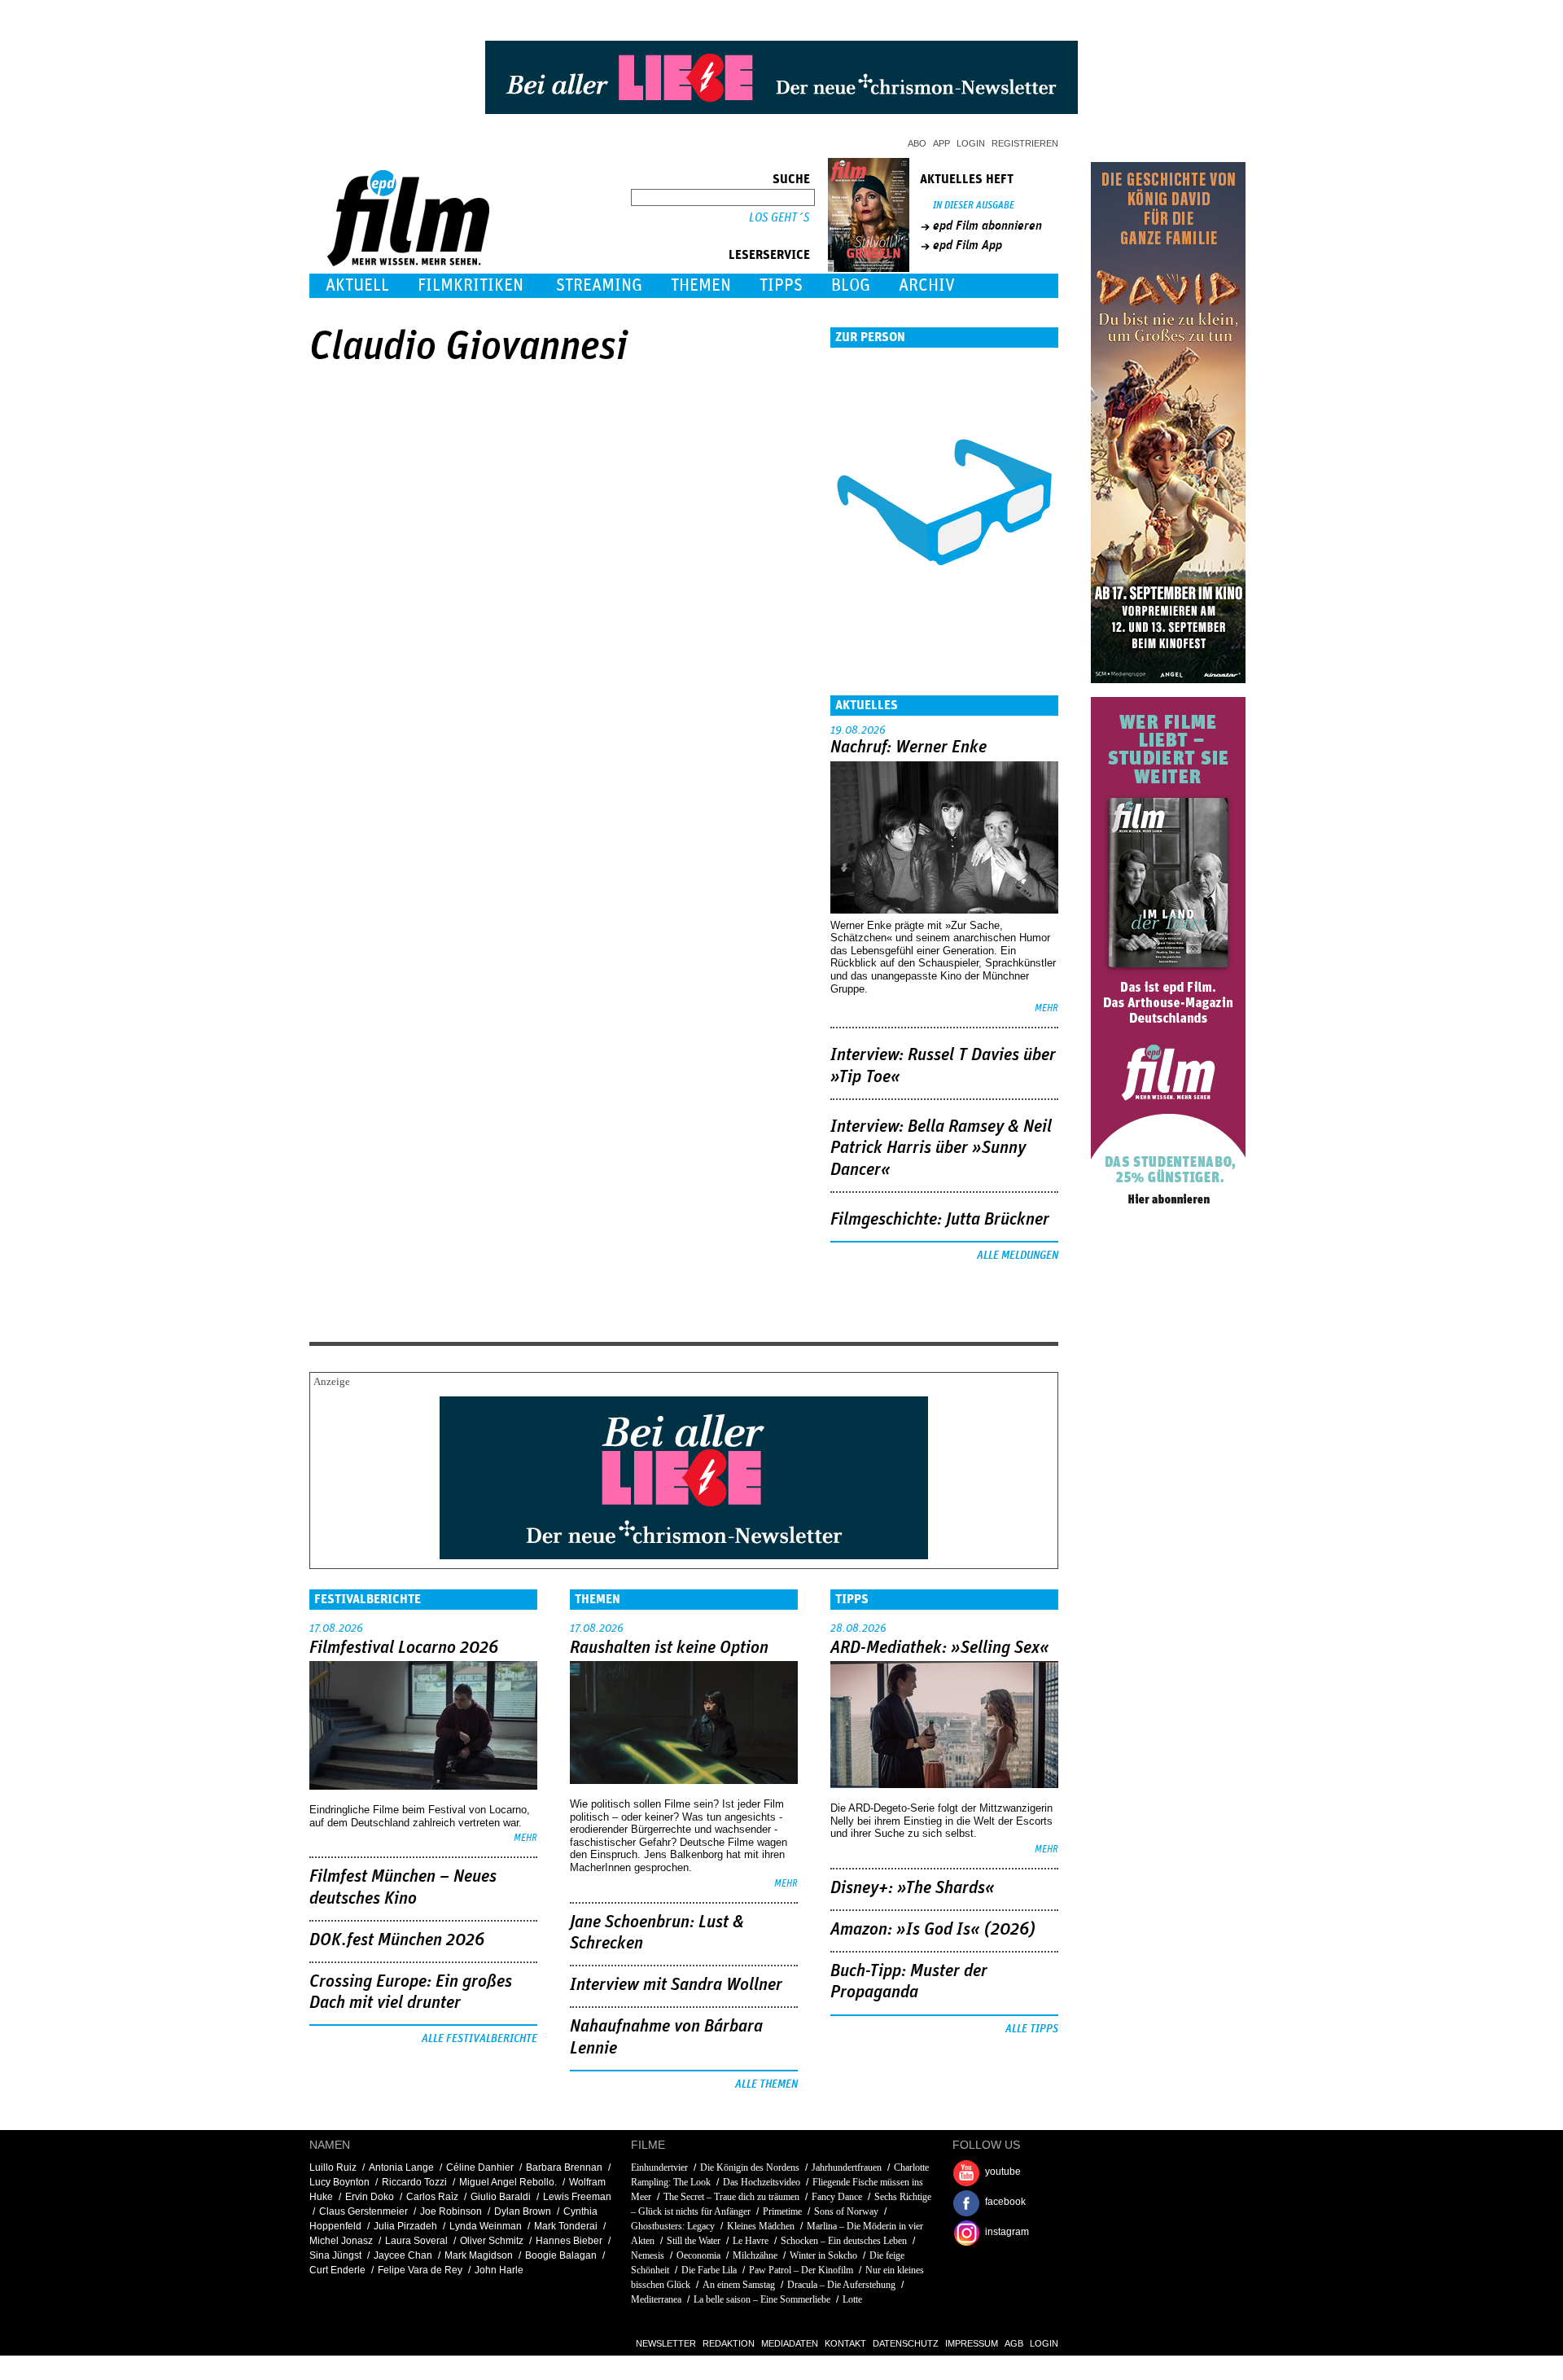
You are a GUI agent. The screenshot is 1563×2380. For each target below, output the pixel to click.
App (941, 143)
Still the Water (694, 2241)
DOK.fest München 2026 (397, 1940)
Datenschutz (906, 2343)
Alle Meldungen (1018, 1256)
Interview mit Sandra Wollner (676, 1985)
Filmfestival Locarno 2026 (404, 1648)
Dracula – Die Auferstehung (841, 2285)
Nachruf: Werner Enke (908, 747)
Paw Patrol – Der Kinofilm (801, 2270)
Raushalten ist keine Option (669, 1648)
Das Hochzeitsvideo (762, 2182)
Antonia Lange (401, 2167)
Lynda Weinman (486, 2226)
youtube (1003, 2172)
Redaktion (729, 2343)
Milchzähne (755, 2255)
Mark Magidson (479, 2255)
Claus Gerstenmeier (363, 2211)
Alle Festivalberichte (479, 2039)
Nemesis (648, 2255)
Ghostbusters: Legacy (673, 2226)
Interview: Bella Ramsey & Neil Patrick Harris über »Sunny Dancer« (941, 1148)
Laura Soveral (416, 2241)
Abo (917, 143)
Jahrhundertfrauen (847, 2167)
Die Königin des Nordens (750, 2167)
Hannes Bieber (569, 2241)
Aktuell (357, 285)
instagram (1007, 2232)
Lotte (852, 2299)
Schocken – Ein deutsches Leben (844, 2241)
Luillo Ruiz (333, 2167)
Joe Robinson (451, 2211)
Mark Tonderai (566, 2226)
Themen (701, 285)
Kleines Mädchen (761, 2226)
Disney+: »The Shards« (913, 1888)
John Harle (499, 2270)
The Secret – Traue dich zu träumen (731, 2197)
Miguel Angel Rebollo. (508, 2182)
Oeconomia (698, 2255)
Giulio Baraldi (501, 2197)
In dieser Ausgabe (974, 206)
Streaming (599, 285)
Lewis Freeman (577, 2197)
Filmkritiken (471, 285)
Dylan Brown (523, 2211)
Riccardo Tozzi (414, 2182)
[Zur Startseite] (410, 263)
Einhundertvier (659, 2167)
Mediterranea (656, 2299)
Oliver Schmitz (492, 2241)
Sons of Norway (846, 2211)
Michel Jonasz (341, 2241)
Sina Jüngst (335, 2255)
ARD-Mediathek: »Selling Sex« (940, 1648)
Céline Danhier (480, 2167)
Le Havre (751, 2241)
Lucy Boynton (339, 2182)
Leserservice (769, 255)
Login (971, 143)
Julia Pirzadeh (405, 2226)
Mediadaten (790, 2343)
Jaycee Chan (403, 2255)
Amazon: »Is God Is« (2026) (933, 1930)
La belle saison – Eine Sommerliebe (762, 2299)
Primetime (782, 2211)
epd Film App (968, 245)
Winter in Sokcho (823, 2255)
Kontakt (845, 2343)
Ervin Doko (370, 2197)
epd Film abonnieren (987, 226)
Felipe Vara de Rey (420, 2270)
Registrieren (1025, 143)
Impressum (972, 2343)
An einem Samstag (739, 2285)
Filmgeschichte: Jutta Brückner (940, 1220)
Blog (851, 285)
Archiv (927, 285)
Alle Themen (766, 2084)
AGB (1014, 2343)
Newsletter (666, 2343)
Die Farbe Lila (709, 2270)
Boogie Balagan (561, 2255)
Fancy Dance (837, 2197)
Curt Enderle (337, 2270)
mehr (1046, 1008)
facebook (1005, 2202)
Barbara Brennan (564, 2167)
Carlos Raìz (432, 2197)
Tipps (781, 285)
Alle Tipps (1032, 2029)
